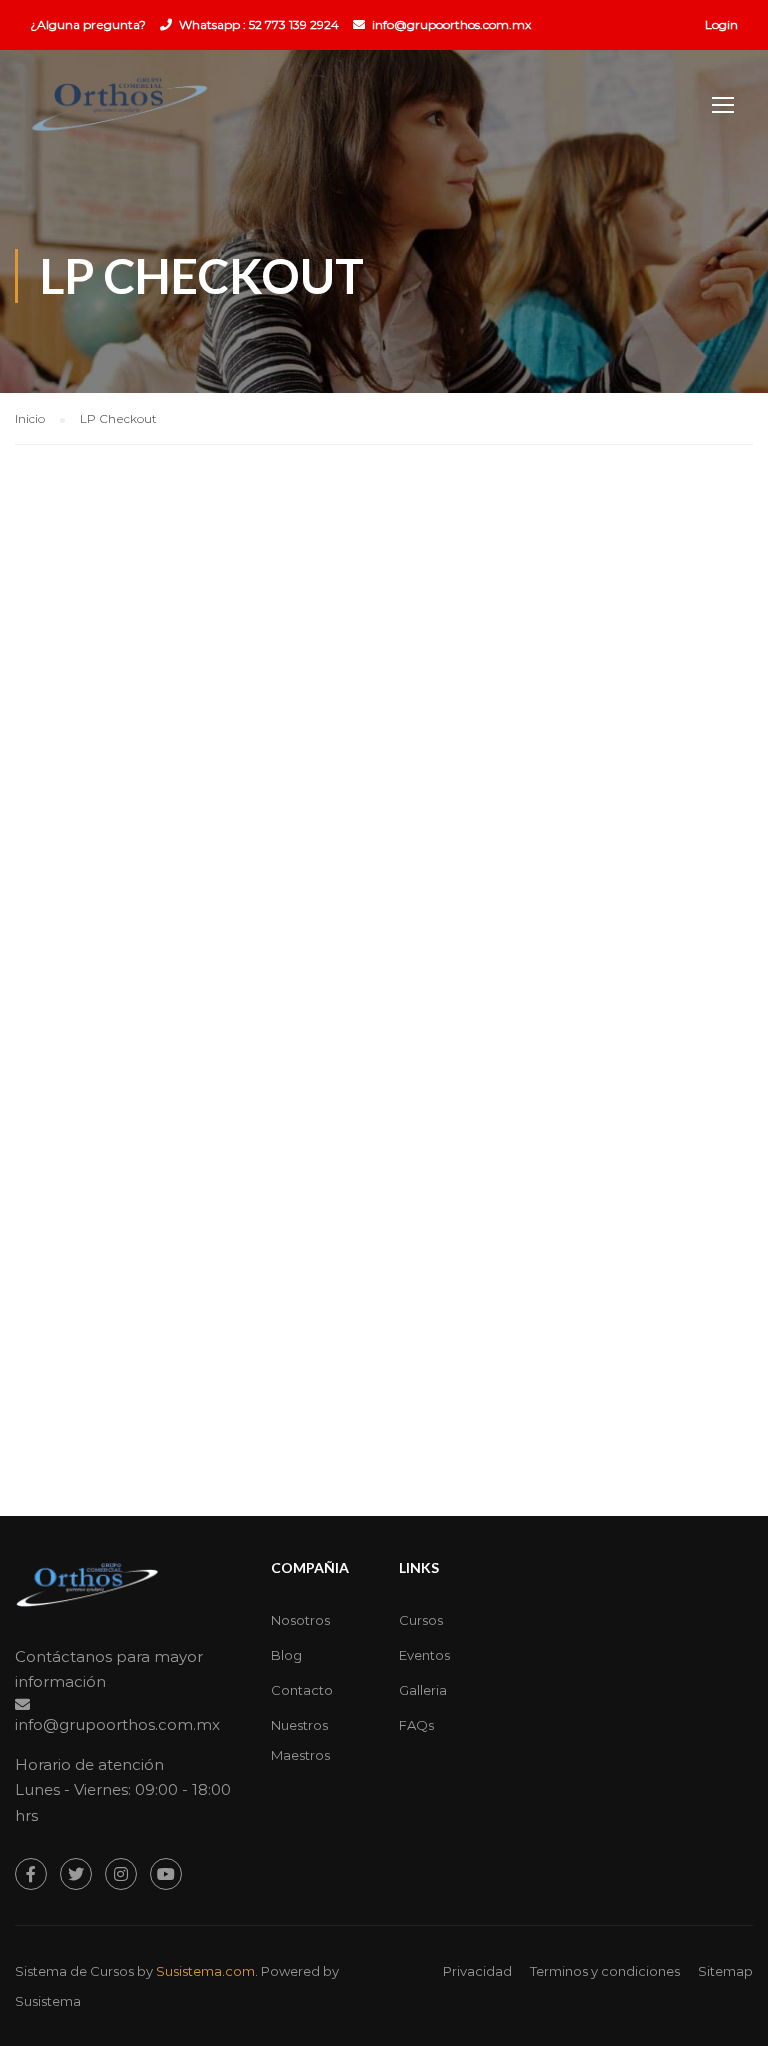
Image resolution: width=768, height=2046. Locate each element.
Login (721, 24)
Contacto (302, 1690)
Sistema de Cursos (74, 1971)
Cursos (421, 1620)
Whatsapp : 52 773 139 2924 (259, 24)
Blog (286, 1655)
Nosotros (300, 1620)
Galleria (423, 1690)
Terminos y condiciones (605, 1971)
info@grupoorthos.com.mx (451, 24)
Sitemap (725, 1971)
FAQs (416, 1725)
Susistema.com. (207, 1971)
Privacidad (477, 1971)
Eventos (424, 1655)
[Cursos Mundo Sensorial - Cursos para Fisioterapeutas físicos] (120, 114)
